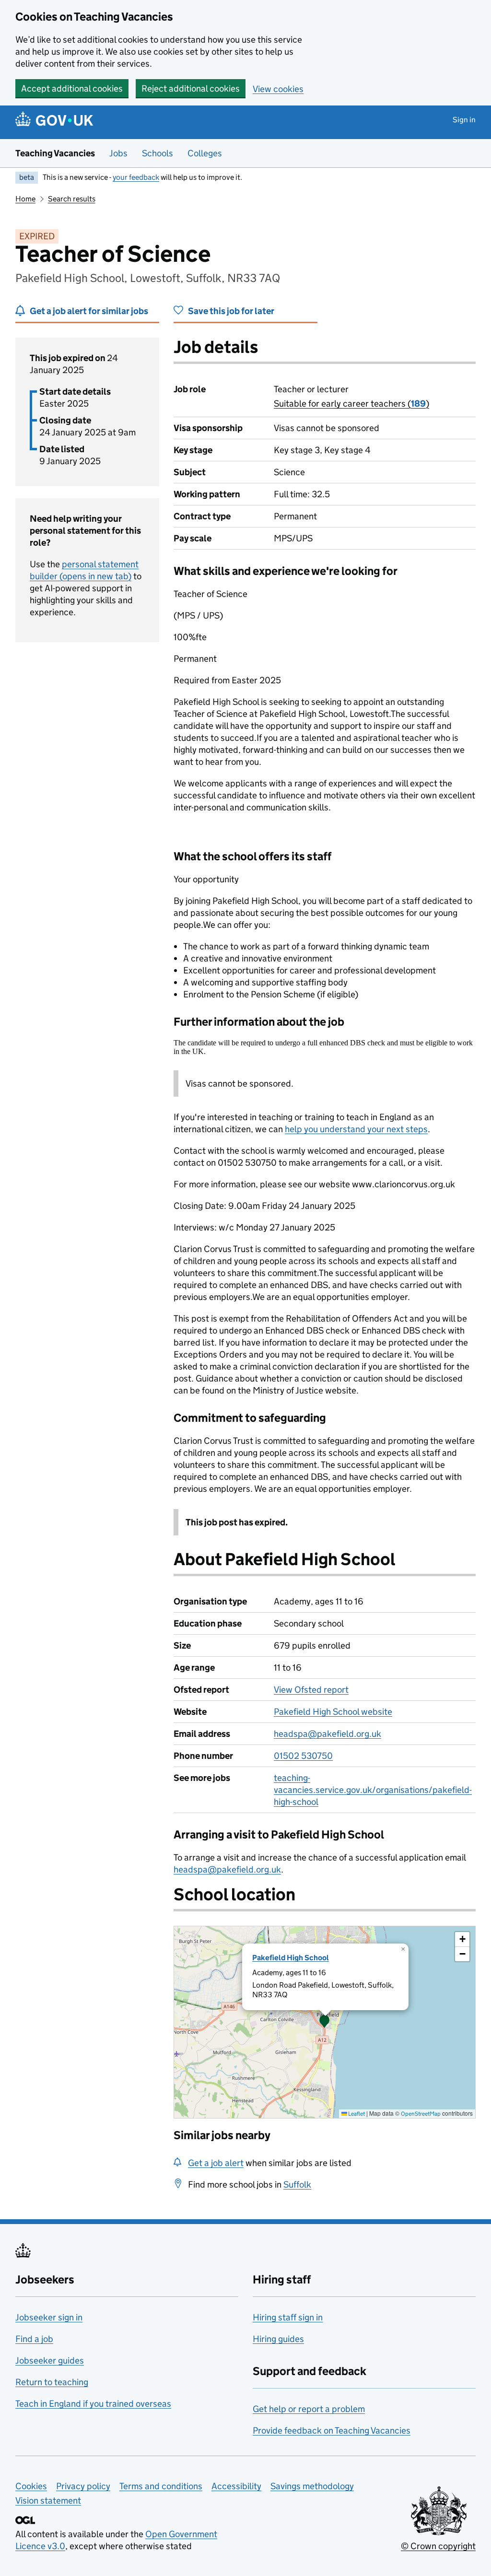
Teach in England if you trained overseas (93, 2404)
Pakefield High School (291, 1958)
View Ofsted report (311, 1690)
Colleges (205, 153)
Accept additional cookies (72, 88)
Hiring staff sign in (288, 2317)
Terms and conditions (161, 2486)
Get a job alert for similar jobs (89, 311)
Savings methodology (312, 2486)
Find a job (34, 2339)
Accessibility (236, 2486)
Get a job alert (216, 2163)
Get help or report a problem (309, 2409)
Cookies (31, 2486)
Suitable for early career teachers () (351, 404)
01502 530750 (303, 1756)
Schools (158, 153)
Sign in (464, 120)
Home (25, 199)
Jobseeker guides (50, 2360)
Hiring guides (278, 2339)
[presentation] (325, 2022)
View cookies (278, 89)
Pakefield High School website (333, 1712)
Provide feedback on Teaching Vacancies (332, 2430)
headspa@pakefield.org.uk (327, 1734)
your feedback (136, 177)
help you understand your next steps (356, 1129)
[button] (325, 2022)
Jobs (118, 153)
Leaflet (356, 2113)
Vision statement (48, 2500)
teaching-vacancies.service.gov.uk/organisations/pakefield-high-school (373, 1790)
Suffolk (297, 2184)
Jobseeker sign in (49, 2317)
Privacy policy (83, 2486)
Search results (72, 199)
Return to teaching (52, 2382)
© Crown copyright (438, 2546)
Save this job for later (231, 311)
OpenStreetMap (421, 2113)
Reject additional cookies (191, 88)
